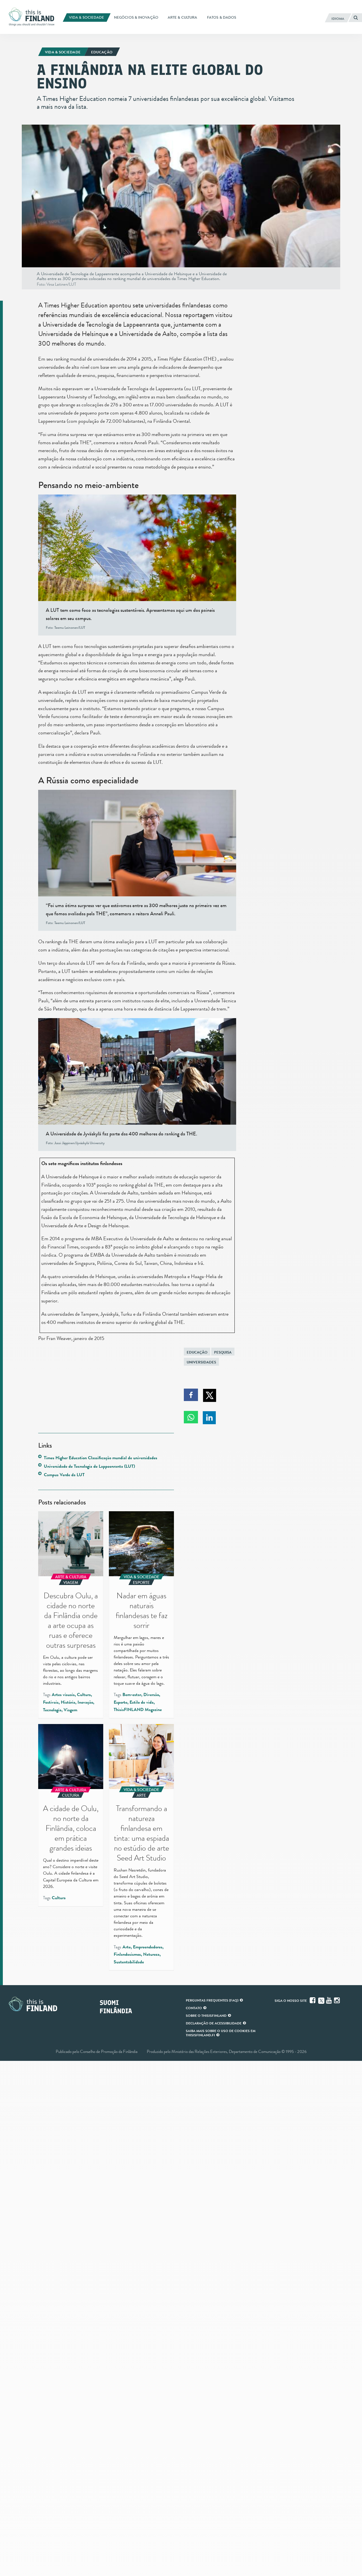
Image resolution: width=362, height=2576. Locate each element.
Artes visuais (63, 1695)
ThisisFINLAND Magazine (138, 1710)
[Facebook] (313, 2000)
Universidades (201, 1362)
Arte (127, 1947)
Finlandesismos (127, 1954)
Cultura (84, 1695)
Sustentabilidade (129, 1962)
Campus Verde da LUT (64, 1475)
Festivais (51, 1702)
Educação (197, 1352)
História (68, 1702)
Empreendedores (148, 1947)
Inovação (85, 1702)
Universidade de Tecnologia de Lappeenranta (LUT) (89, 1466)
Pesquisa (223, 1352)
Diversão (151, 1695)
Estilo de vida (142, 1702)
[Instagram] (337, 2000)
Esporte (120, 1702)
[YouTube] (329, 2000)
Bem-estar (132, 1695)
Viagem (70, 1710)
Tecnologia (52, 1710)
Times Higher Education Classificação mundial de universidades (101, 1458)
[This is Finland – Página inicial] (33, 17)
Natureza (151, 1954)
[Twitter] (321, 2000)
